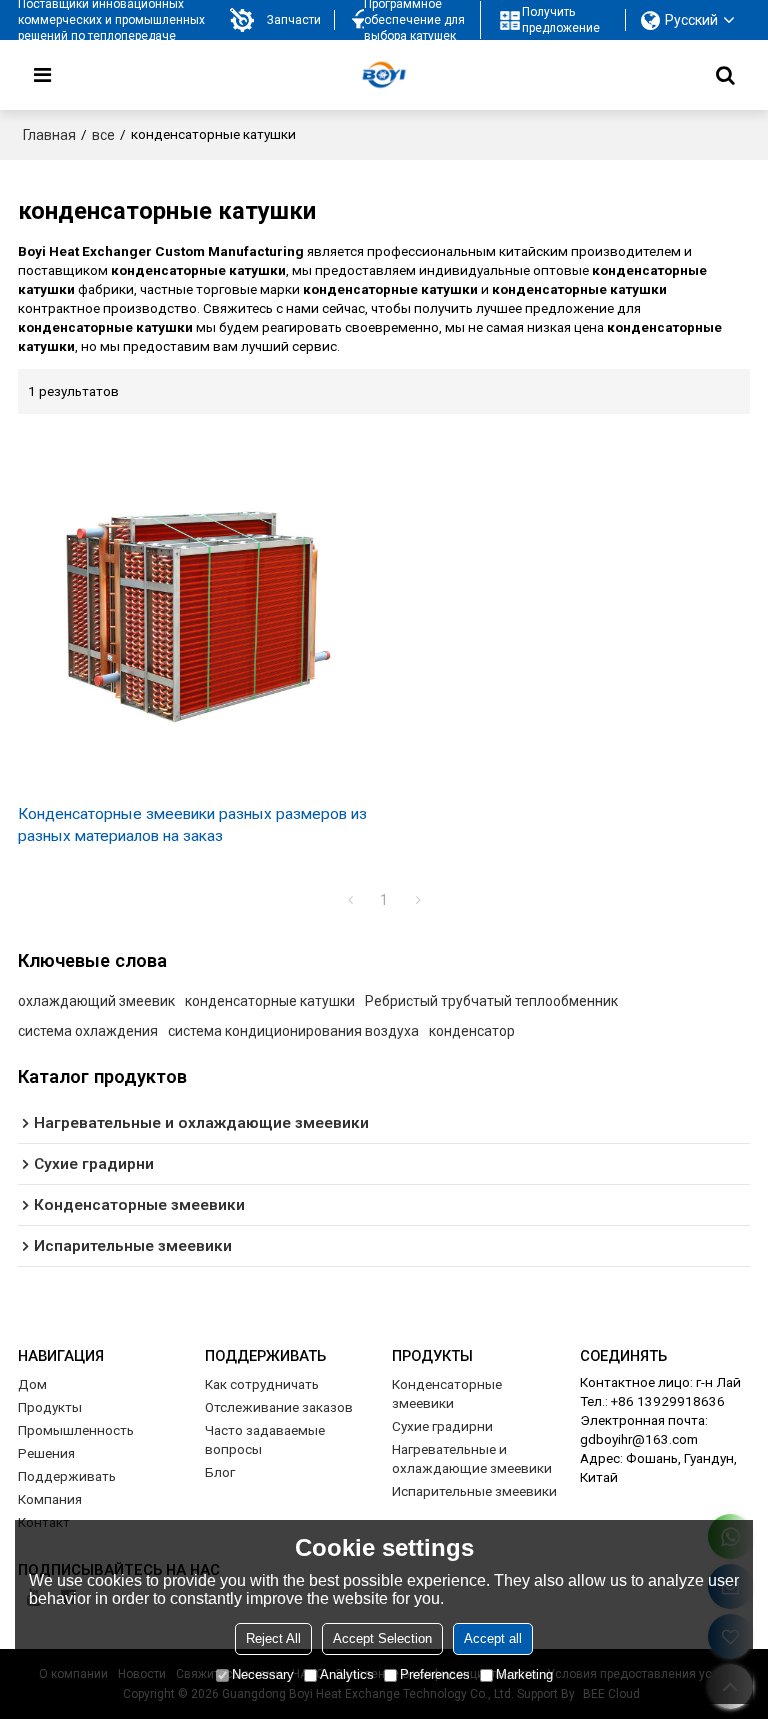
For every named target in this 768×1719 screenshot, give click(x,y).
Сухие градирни (442, 1426)
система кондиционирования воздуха (293, 1031)
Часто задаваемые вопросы (265, 1439)
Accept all (493, 1638)
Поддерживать (67, 1476)
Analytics (347, 1674)
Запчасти (294, 20)
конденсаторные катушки (270, 1001)
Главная (49, 135)
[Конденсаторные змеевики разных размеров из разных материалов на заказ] (196, 609)
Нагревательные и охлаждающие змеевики (472, 1458)
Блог (220, 1472)
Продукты (50, 1407)
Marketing (524, 1674)
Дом (32, 1384)
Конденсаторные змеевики (447, 1393)
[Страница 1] (350, 900)
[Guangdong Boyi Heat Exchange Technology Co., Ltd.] (384, 75)
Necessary (263, 1674)
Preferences (435, 1674)
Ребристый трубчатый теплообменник (491, 1001)
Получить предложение (561, 20)
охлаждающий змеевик (96, 1001)
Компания (50, 1499)
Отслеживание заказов (279, 1407)
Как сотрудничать (262, 1384)
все (103, 135)
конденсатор (472, 1031)
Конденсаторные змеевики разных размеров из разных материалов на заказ (192, 825)
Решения (46, 1453)
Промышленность (76, 1430)
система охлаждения (88, 1031)
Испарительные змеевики (474, 1491)
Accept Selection (382, 1638)
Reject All (273, 1638)
